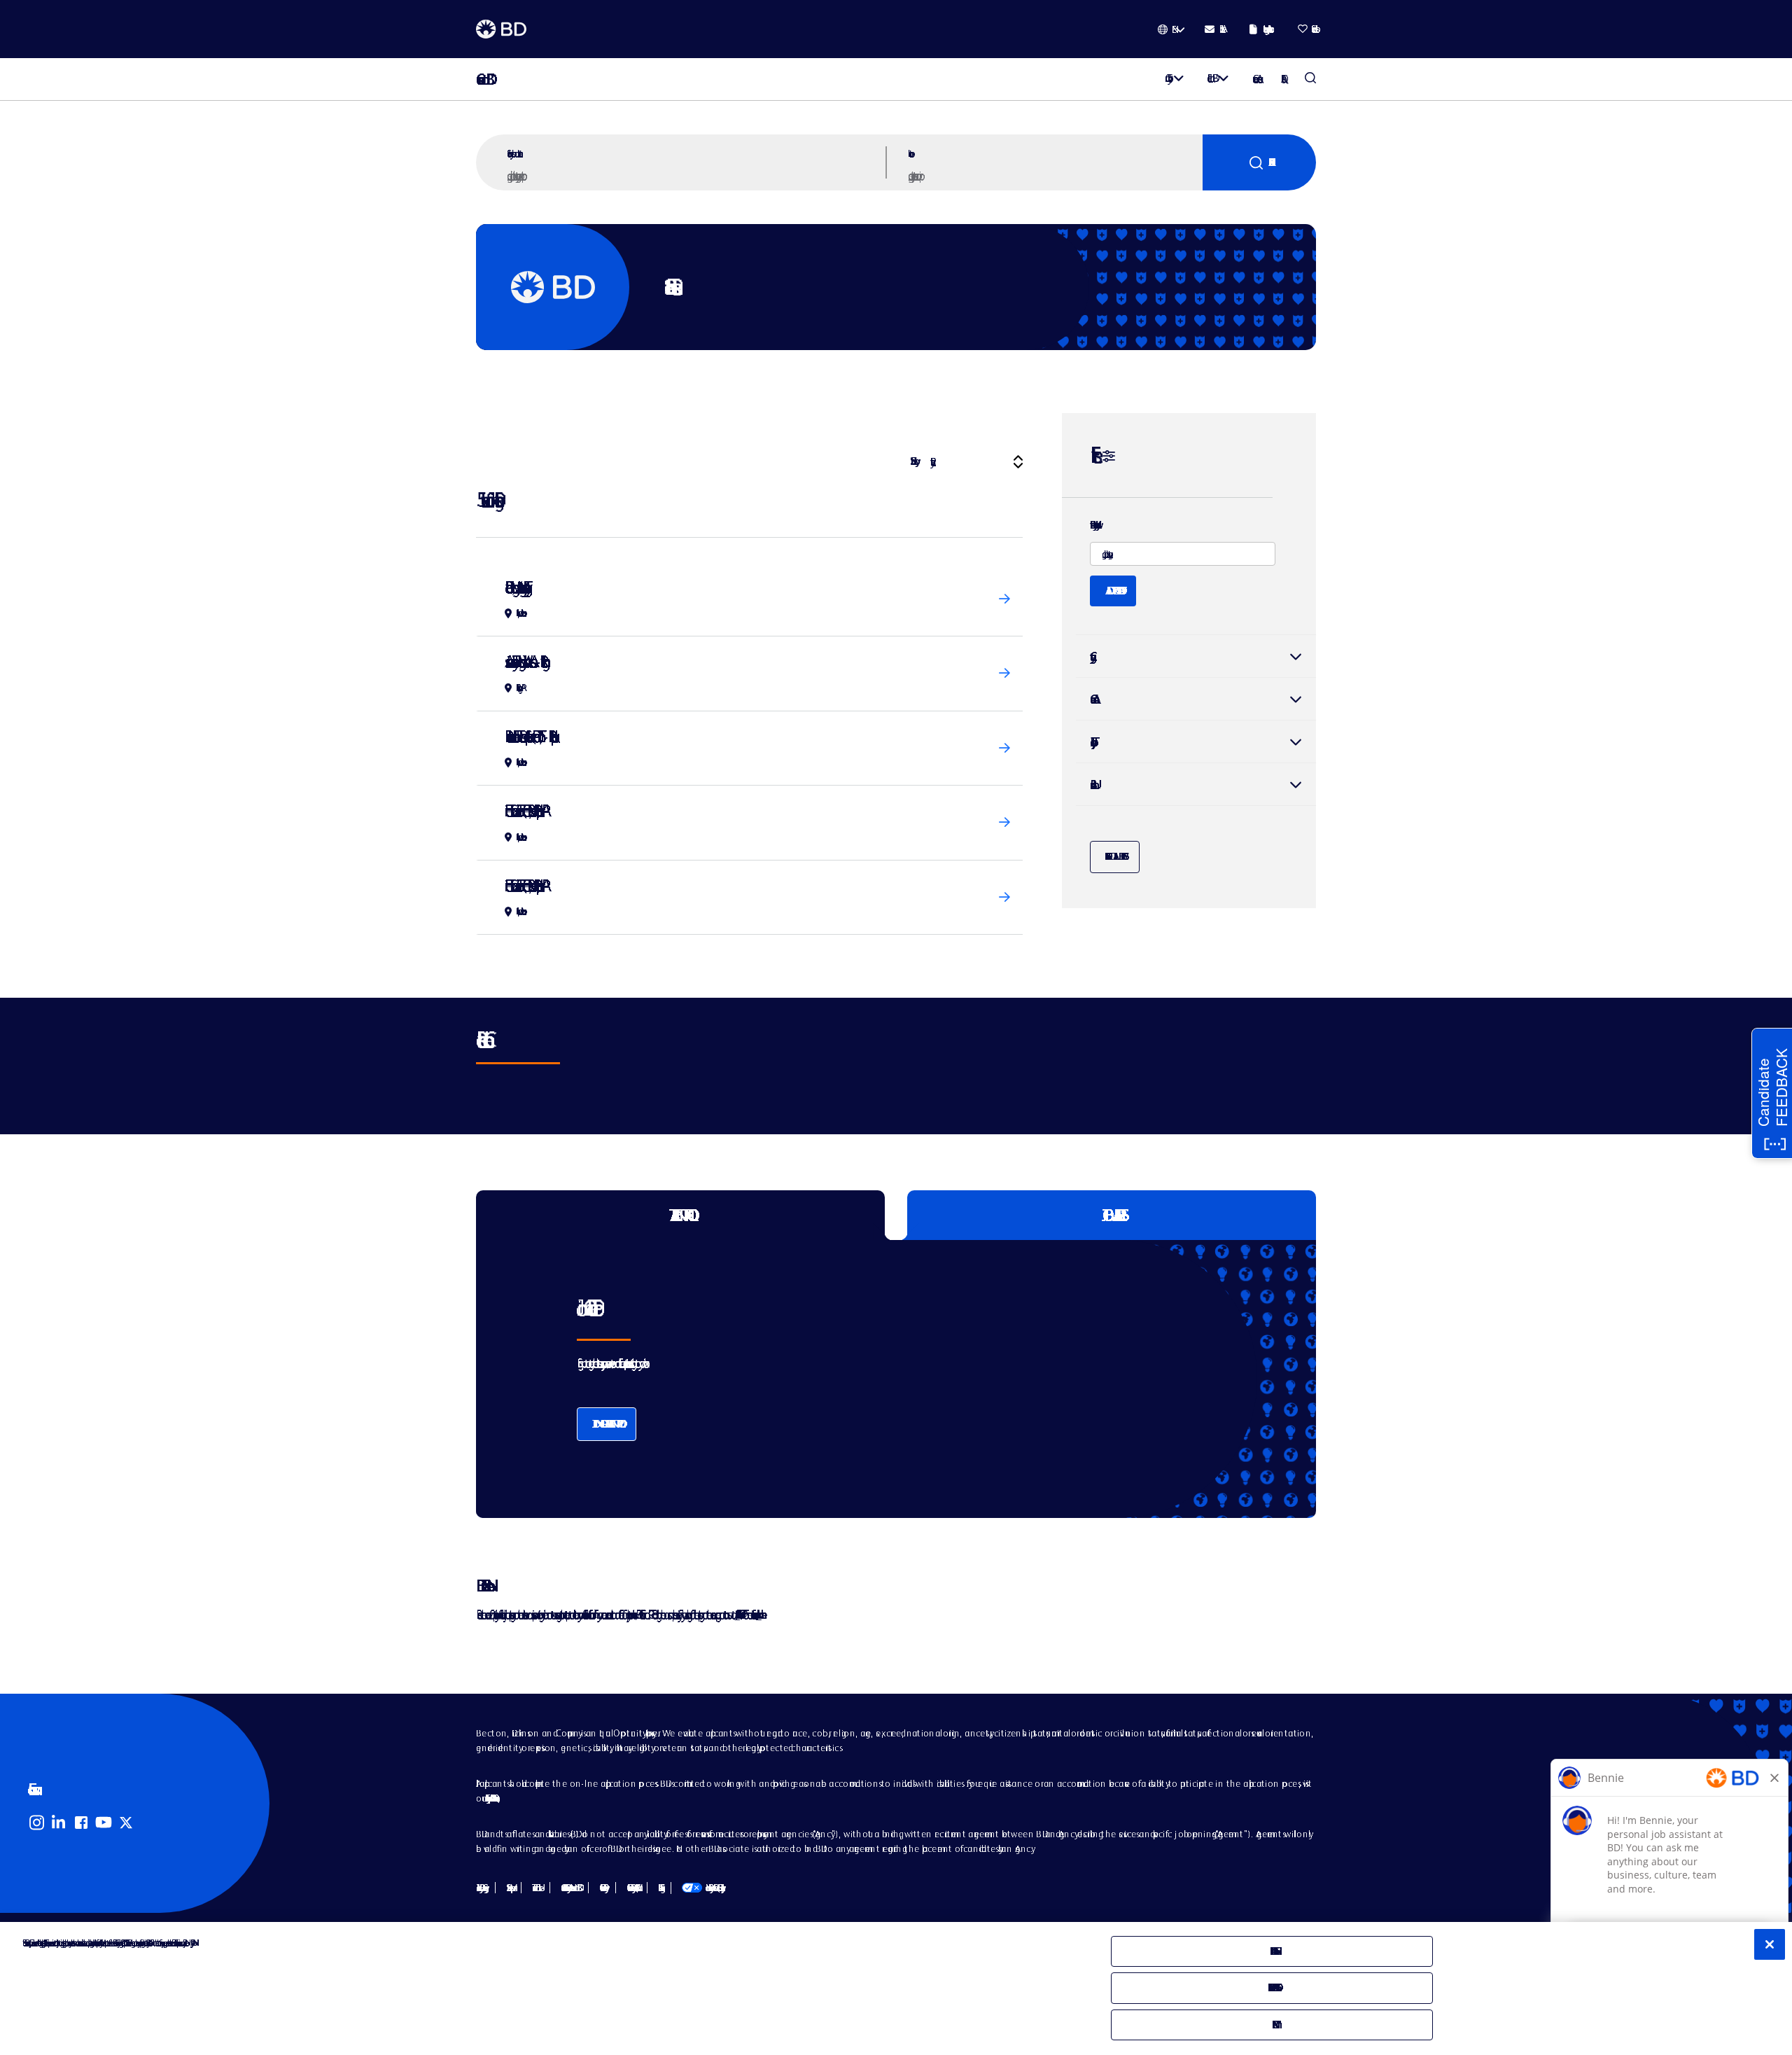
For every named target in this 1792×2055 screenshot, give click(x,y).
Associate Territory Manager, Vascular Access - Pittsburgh (524, 661)
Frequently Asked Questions (490, 1798)
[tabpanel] (867, 1379)
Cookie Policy (602, 1888)
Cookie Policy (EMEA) (631, 1888)
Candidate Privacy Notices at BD (569, 1888)
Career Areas (1255, 79)
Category (1196, 656)
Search (1259, 162)
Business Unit (1091, 785)
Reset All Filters (1115, 856)
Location (909, 153)
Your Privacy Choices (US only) (702, 1888)
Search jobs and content (513, 153)
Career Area (1091, 699)
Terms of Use (535, 1888)
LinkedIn (59, 1823)
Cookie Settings (659, 1888)
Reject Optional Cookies (1272, 1987)
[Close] (1770, 1944)
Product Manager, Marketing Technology (514, 587)
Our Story (1166, 78)
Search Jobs (1310, 79)
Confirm (1272, 2025)
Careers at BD (481, 79)
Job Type (1091, 742)
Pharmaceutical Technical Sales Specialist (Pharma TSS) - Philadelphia (528, 736)
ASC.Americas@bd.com (737, 1614)
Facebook (81, 1823)
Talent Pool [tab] (681, 1215)
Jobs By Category (480, 1888)
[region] (896, 1988)
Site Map (508, 1888)
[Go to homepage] (501, 29)
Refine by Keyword (1093, 525)
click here (759, 1614)
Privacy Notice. (191, 1943)
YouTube (104, 1823)
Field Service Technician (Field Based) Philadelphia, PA (523, 810)
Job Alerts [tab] (1112, 1215)
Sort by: (912, 461)
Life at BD (1210, 78)
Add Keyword (1113, 591)
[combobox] (1053, 175)
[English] (1171, 29)
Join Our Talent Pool (607, 1424)
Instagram (36, 1823)
